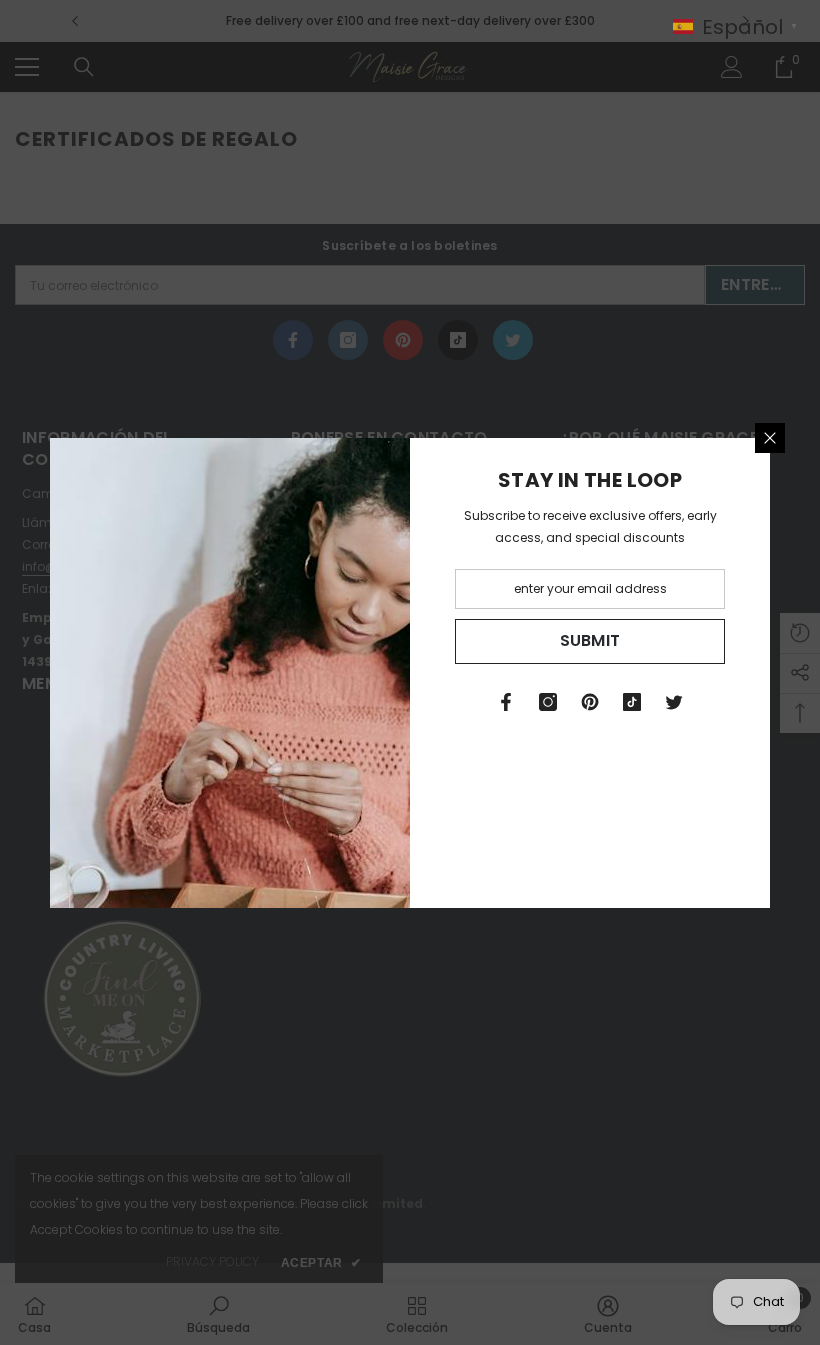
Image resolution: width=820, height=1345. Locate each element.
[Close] (770, 438)
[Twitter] (674, 702)
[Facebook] (506, 702)
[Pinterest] (590, 702)
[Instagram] (548, 702)
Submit (590, 640)
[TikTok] (632, 702)
